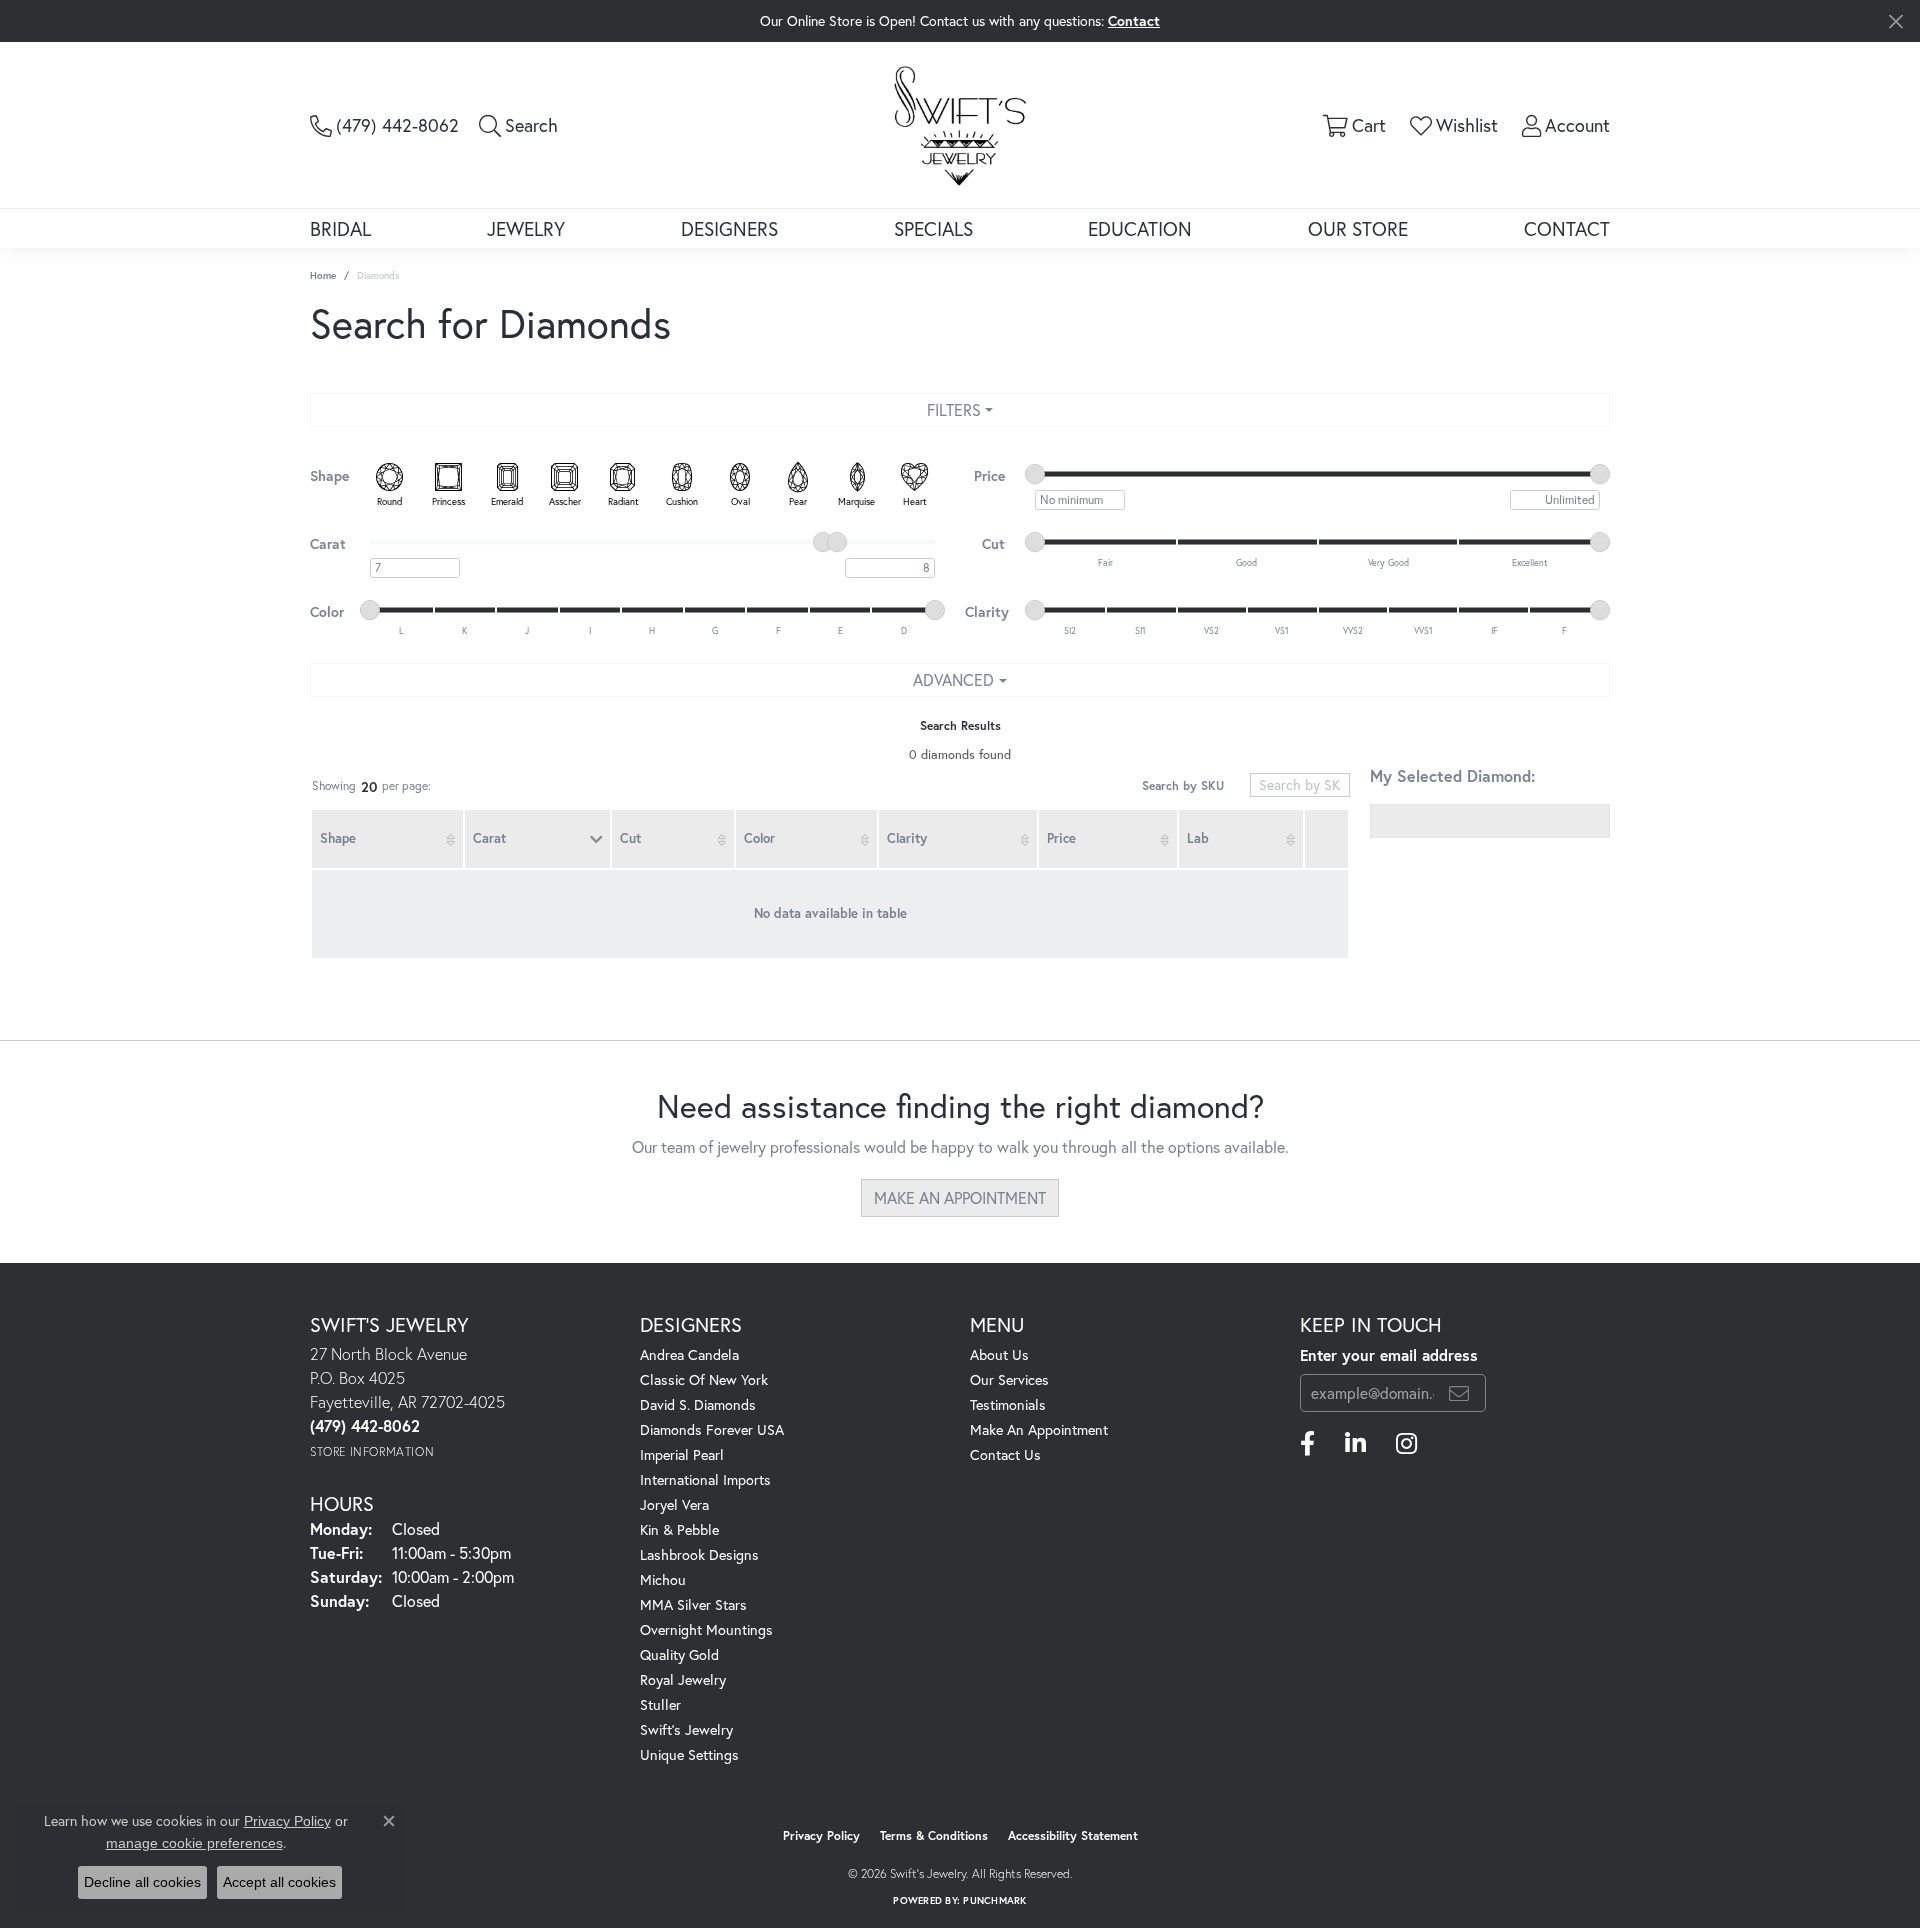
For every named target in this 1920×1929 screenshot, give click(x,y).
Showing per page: (371, 786)
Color (759, 838)
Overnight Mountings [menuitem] (706, 1629)
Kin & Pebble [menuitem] (679, 1529)
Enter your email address (1389, 1355)
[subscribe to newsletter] (1459, 1393)
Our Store (1358, 228)
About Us (999, 1354)
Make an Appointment (960, 1197)
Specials (933, 228)
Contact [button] (1134, 20)
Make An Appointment (1039, 1429)
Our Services (1009, 1379)
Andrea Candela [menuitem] (689, 1354)
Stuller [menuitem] (660, 1704)
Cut (630, 838)
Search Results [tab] (960, 725)
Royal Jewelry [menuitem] (683, 1679)
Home (323, 275)
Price (1061, 838)
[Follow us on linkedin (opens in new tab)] (1355, 1444)
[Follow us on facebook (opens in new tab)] (1307, 1444)
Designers (729, 228)
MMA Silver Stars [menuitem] (693, 1604)
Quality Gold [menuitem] (679, 1654)
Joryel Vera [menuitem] (674, 1504)
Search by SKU (1183, 786)
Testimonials (1008, 1404)
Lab (1198, 838)
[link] (384, 125)
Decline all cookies (142, 1882)
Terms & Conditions (934, 1835)
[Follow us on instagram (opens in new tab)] (1406, 1444)
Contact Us (1005, 1454)
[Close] (1895, 21)
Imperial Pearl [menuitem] (682, 1454)
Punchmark (994, 1900)
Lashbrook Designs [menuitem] (699, 1554)
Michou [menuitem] (663, 1579)
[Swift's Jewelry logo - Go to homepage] (960, 124)
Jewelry (526, 228)
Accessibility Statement (1073, 1835)
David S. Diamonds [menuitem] (698, 1404)
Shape (338, 838)
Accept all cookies (279, 1882)
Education (1140, 228)
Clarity (907, 838)
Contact (1567, 228)
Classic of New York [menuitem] (704, 1379)
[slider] (1035, 474)
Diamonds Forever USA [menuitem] (712, 1429)
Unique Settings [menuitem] (689, 1754)
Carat (489, 838)
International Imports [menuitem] (705, 1479)
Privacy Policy (821, 1835)
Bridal (340, 228)
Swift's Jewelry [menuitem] (686, 1729)
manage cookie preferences (194, 1843)
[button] (518, 125)
